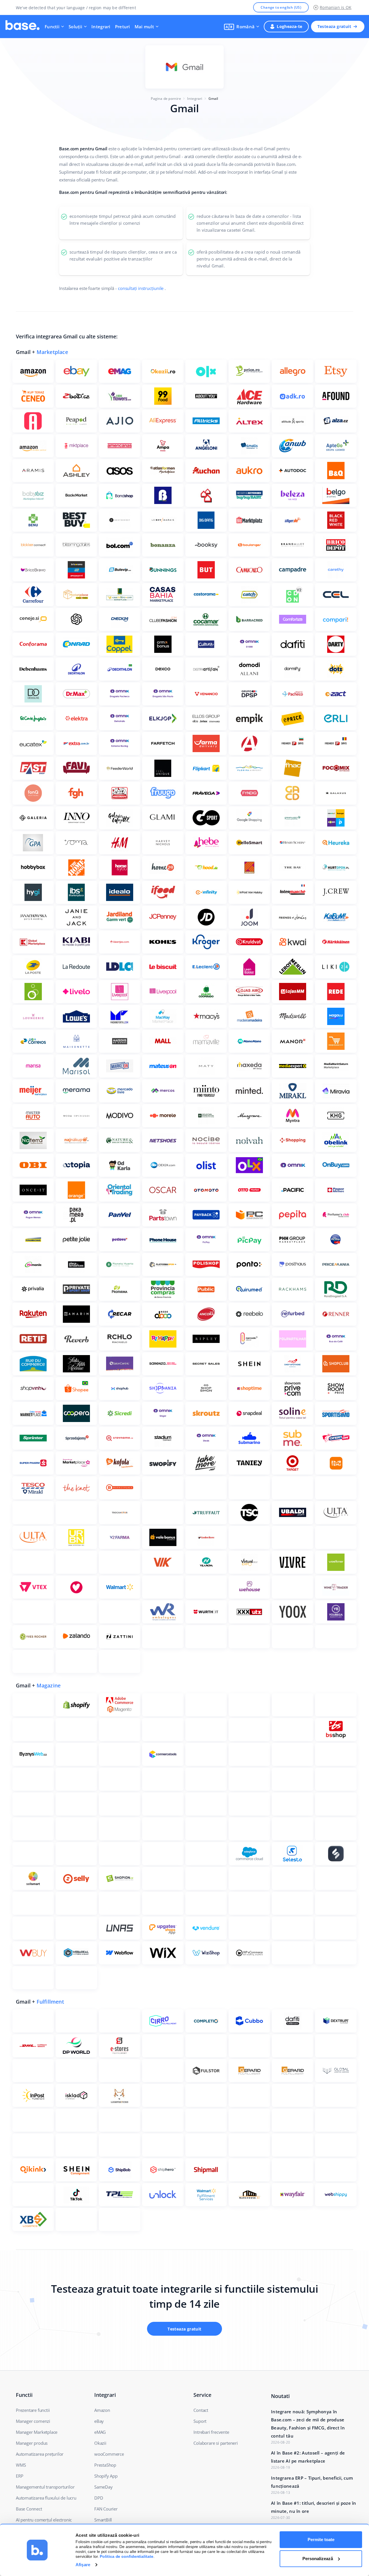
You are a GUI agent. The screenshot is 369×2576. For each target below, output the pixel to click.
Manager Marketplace (37, 2432)
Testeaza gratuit (334, 26)
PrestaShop (105, 2465)
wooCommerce (109, 2454)
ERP (19, 2476)
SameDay (103, 2487)
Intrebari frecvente (211, 2432)
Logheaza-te (289, 26)
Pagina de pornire (166, 99)
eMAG (100, 2432)
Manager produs (32, 2443)
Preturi (123, 27)
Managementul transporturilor (45, 2487)
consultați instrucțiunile (141, 288)
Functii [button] (52, 27)
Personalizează (318, 2559)
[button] (242, 27)
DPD (99, 2498)
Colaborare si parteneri (215, 2443)
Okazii (100, 2443)
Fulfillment (50, 2002)
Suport (200, 2421)
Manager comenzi (33, 2421)
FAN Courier (106, 2509)
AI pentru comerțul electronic (44, 2520)
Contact (201, 2410)
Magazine (49, 1685)
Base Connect (29, 2509)
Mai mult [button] (144, 27)
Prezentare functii (33, 2410)
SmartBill (103, 2520)
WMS (21, 2465)
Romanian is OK (336, 7)
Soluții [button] (75, 27)
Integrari (101, 27)
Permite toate (321, 2540)
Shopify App (106, 2476)
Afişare (83, 2565)
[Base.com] (22, 27)
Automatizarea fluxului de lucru (46, 2498)
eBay (99, 2421)
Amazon (102, 2410)
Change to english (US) (281, 7)
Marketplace (52, 352)
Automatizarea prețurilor (40, 2454)
